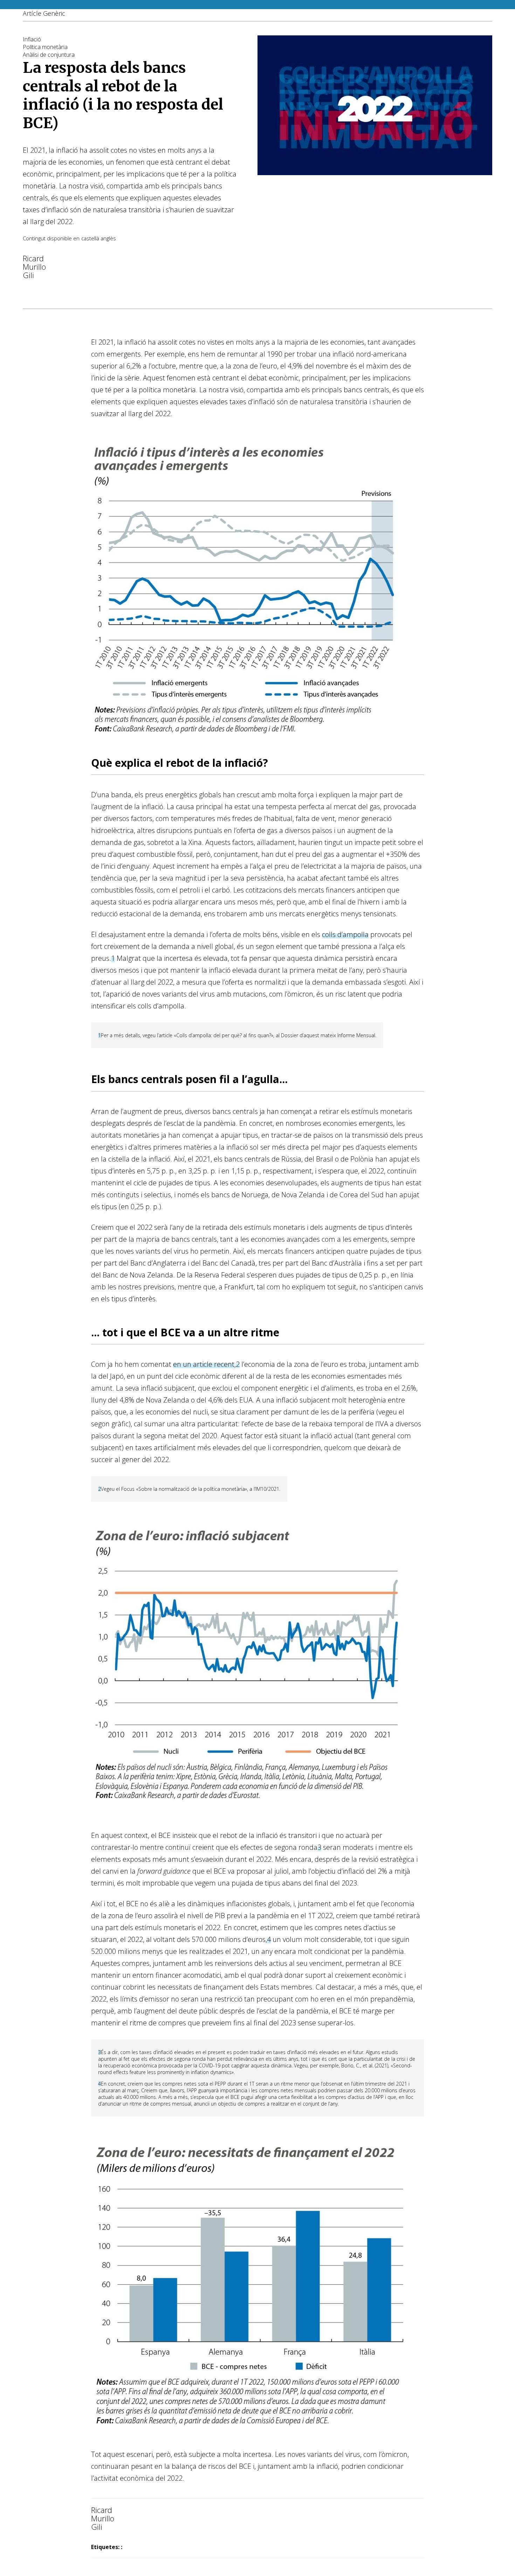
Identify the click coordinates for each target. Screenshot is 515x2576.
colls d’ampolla (345, 934)
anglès (108, 238)
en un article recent (204, 1364)
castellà (90, 238)
